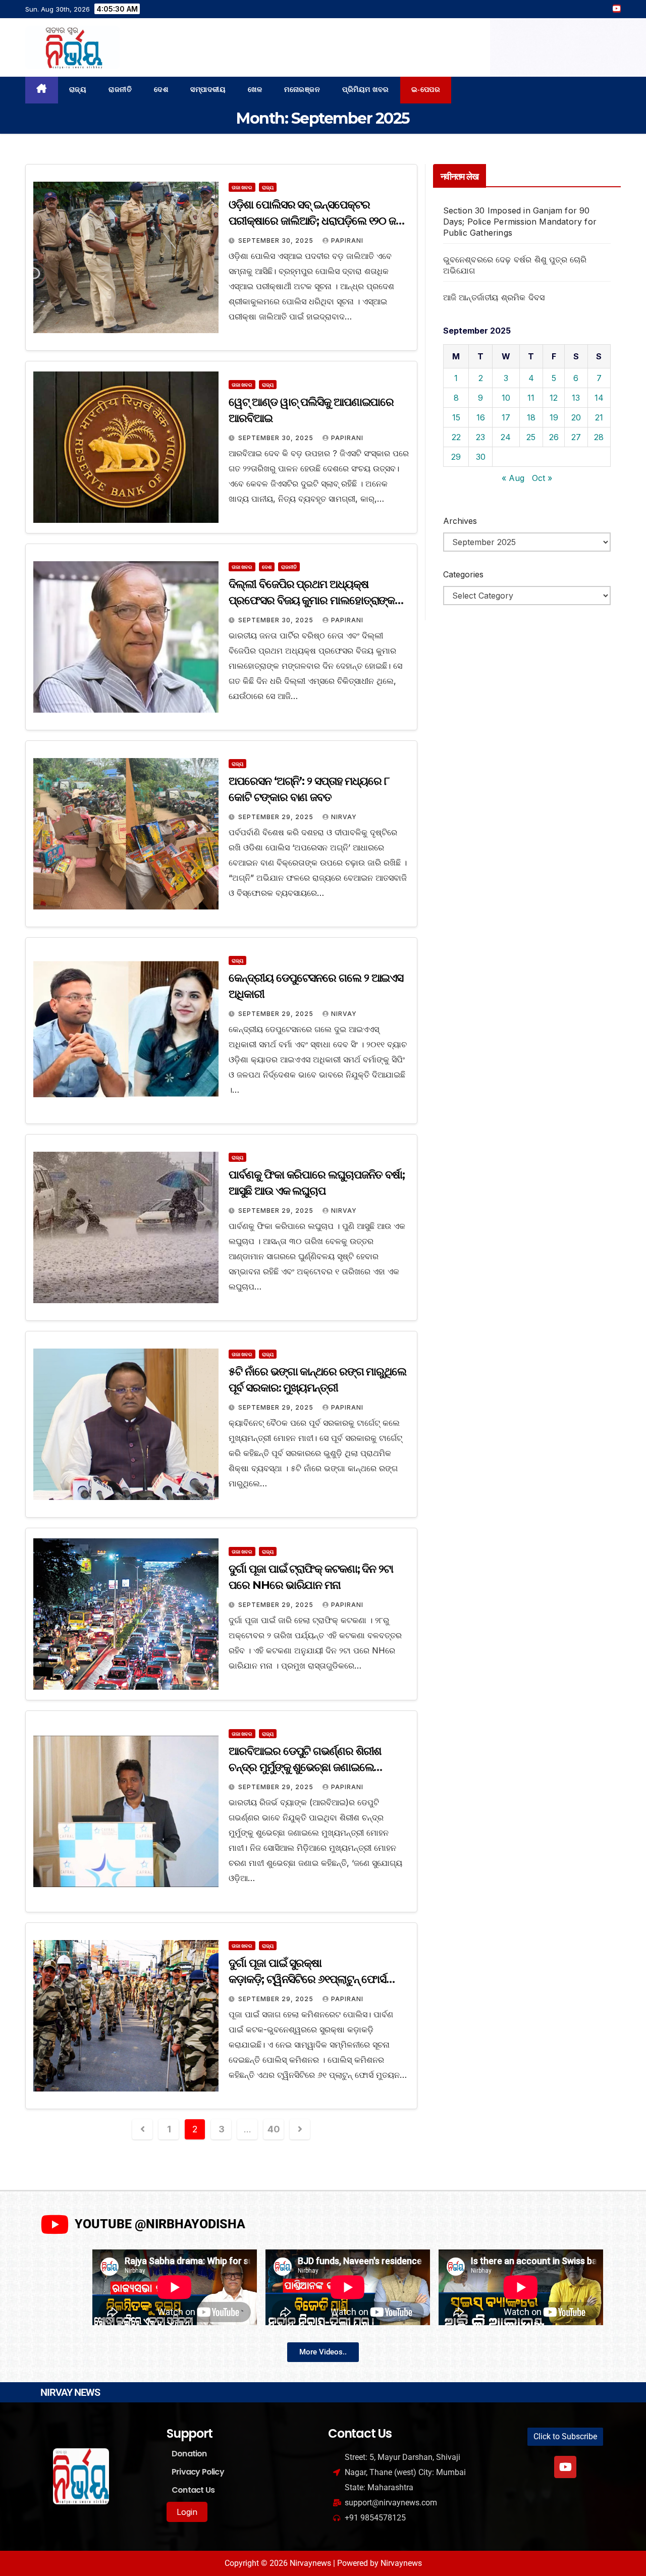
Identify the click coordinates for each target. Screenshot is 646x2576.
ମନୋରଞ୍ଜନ (302, 90)
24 (506, 437)
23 (480, 437)
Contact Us (193, 2490)
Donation (189, 2454)
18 (531, 417)
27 (576, 437)
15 (456, 417)
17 (506, 417)
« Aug (513, 478)
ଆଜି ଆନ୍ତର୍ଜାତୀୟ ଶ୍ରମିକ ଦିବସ (494, 297)
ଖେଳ (255, 90)
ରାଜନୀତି (120, 90)
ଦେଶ (161, 90)
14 (599, 398)
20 (576, 417)
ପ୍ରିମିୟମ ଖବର (366, 90)
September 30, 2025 (277, 240)
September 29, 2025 (277, 817)
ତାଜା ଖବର (242, 187)
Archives (460, 521)
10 (506, 398)
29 (456, 457)
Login (187, 2512)
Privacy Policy (198, 2472)
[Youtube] (565, 2467)
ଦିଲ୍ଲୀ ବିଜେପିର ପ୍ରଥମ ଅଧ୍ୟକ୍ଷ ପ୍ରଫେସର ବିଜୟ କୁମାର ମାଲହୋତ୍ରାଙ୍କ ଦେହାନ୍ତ (312, 600)
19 (554, 417)
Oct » (542, 478)
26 (554, 437)
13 (576, 398)
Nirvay (344, 817)
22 (456, 437)
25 (531, 437)
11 (531, 398)
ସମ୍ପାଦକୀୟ (208, 90)
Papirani (347, 240)
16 (481, 417)
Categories (463, 574)
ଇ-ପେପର (426, 90)
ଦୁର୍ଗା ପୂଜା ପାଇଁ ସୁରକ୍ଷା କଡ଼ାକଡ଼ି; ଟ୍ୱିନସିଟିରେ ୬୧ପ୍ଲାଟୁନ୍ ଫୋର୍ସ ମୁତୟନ (307, 1979)
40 (274, 2129)
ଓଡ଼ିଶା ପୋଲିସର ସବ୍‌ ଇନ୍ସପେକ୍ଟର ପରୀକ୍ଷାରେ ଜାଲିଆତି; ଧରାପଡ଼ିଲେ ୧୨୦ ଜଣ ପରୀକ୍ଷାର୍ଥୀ (316, 221)
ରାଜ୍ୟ (78, 90)
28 (599, 437)
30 (481, 457)
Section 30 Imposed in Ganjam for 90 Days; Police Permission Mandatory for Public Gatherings (520, 222)
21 (599, 417)
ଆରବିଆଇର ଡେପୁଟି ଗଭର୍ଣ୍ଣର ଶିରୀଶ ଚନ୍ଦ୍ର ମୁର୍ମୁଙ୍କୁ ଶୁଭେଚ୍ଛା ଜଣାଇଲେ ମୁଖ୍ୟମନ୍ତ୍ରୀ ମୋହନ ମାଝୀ (305, 1767)
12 (554, 398)
